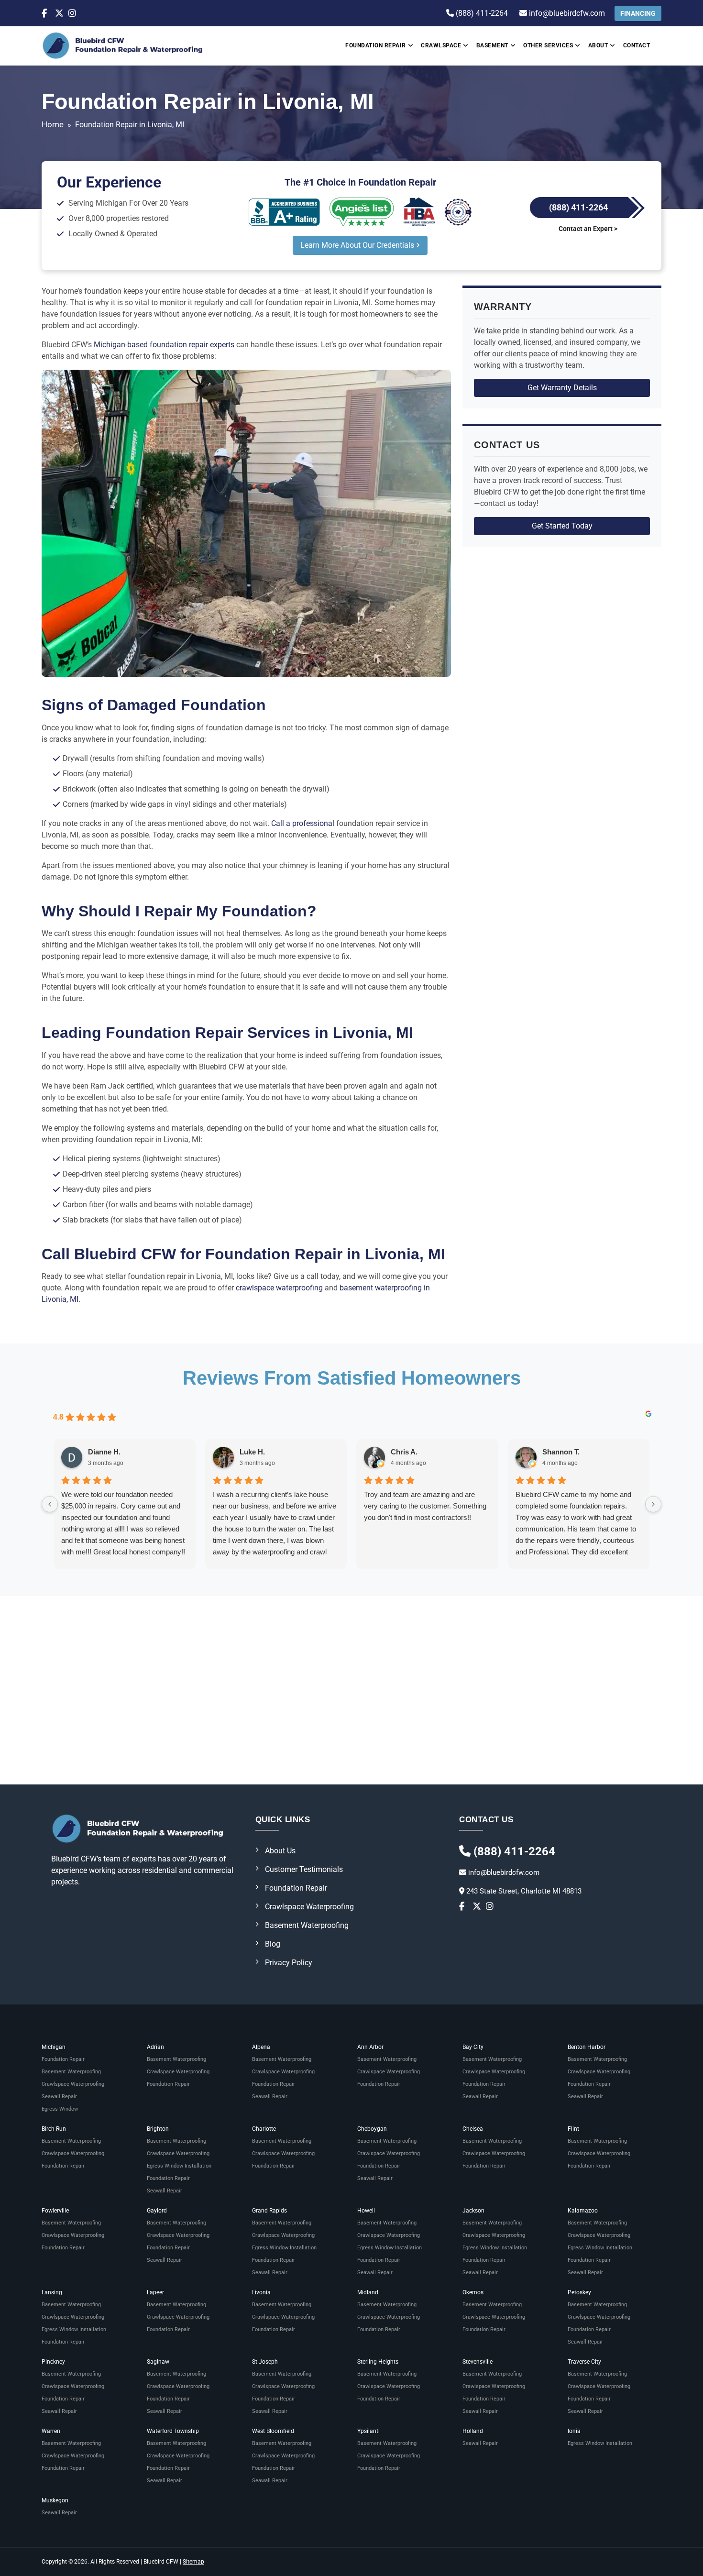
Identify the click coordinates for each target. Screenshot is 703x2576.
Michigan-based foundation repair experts (164, 345)
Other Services (548, 45)
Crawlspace (441, 45)
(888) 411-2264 (481, 13)
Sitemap (193, 2562)
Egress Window (60, 2109)
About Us (280, 1851)
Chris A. (404, 1452)
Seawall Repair (59, 2097)
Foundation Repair (376, 45)
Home (53, 124)
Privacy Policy (289, 1963)
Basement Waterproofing (307, 1925)
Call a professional (303, 823)
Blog (273, 1944)
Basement (492, 45)
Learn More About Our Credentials (358, 245)
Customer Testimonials (304, 1869)
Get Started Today (562, 526)
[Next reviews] (653, 1504)
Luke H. (252, 1452)
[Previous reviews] (50, 1504)
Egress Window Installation (179, 2166)
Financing (638, 13)
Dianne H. (104, 1452)
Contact (637, 45)
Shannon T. (561, 1452)
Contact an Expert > (588, 229)
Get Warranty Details (562, 388)
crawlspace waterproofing (280, 1288)
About (598, 45)
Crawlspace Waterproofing (309, 1907)
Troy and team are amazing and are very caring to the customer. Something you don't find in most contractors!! (425, 1506)
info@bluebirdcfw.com (566, 13)
